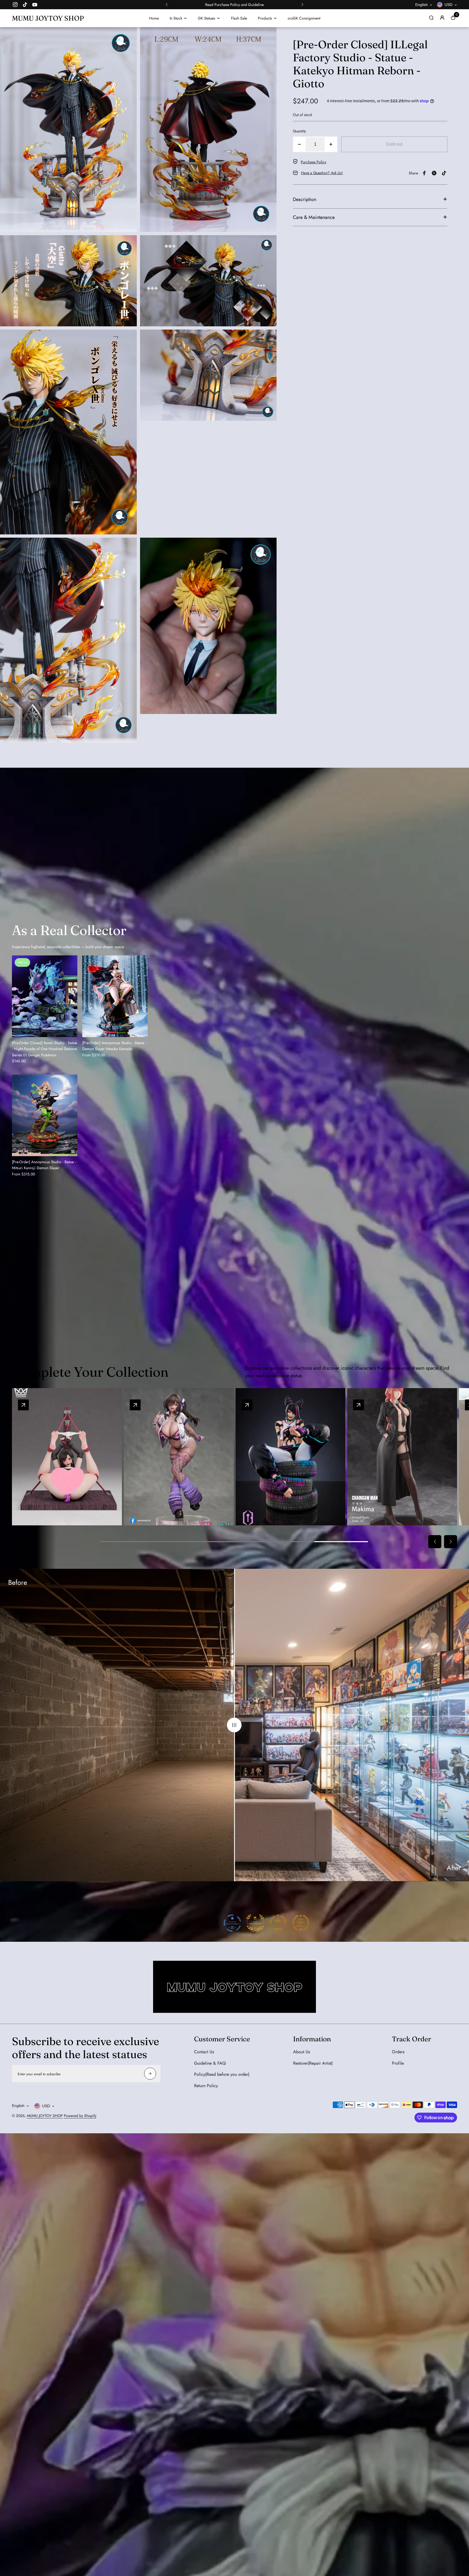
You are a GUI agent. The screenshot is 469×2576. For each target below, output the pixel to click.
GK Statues (207, 18)
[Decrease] (299, 144)
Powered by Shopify (80, 2116)
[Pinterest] (444, 173)
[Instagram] (15, 5)
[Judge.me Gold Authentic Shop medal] (255, 1923)
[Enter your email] (150, 2074)
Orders (398, 2052)
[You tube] (35, 5)
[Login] (442, 18)
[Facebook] (424, 173)
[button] (167, 5)
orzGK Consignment (304, 18)
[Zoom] (129, 35)
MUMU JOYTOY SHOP (45, 2116)
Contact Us (204, 2052)
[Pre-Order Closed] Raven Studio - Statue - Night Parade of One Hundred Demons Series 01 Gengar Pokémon (45, 1049)
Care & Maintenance (314, 217)
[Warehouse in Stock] (247, 1405)
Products (265, 18)
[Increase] (331, 144)
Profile (398, 2063)
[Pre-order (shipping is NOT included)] (135, 1405)
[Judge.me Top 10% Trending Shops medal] (301, 1923)
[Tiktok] (25, 5)
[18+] (23, 1405)
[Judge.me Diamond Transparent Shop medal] (232, 1923)
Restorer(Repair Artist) (313, 2063)
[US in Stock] (359, 1405)
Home (154, 18)
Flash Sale (239, 18)
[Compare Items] (235, 1725)
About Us (302, 2052)
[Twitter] (434, 173)
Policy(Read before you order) (222, 2074)
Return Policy (206, 2086)
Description (305, 199)
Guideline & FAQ (210, 2063)
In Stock (176, 18)
